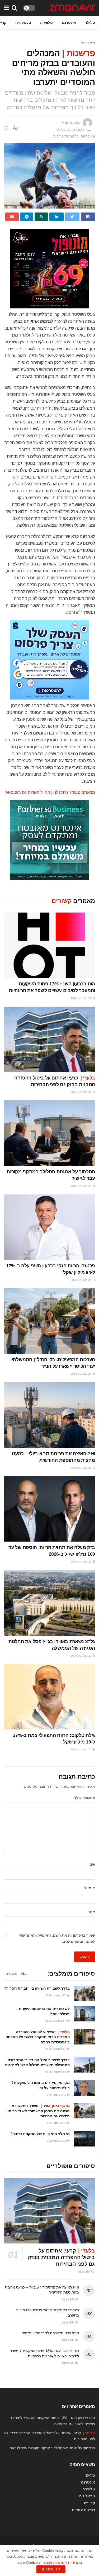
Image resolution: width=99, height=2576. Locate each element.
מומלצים (11, 1974)
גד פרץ (67, 123)
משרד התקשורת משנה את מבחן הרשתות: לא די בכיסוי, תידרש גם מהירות (38, 2111)
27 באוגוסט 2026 (81, 998)
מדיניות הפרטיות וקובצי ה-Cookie (53, 2562)
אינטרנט (69, 23)
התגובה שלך (85, 1798)
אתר (91, 1912)
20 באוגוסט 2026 (81, 1656)
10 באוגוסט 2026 (56, 2072)
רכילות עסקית (83, 2510)
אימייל (90, 1888)
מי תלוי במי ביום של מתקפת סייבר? (40, 2134)
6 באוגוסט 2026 (57, 2095)
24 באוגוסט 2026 (81, 1374)
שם (92, 1864)
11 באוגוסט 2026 (56, 2049)
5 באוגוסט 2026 (57, 2123)
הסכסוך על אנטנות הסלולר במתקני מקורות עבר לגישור (53, 2448)
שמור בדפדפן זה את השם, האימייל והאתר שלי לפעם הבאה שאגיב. (57, 1938)
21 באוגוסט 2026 (81, 1562)
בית (93, 43)
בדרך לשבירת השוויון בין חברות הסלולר (37, 1988)
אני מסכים (51, 2569)
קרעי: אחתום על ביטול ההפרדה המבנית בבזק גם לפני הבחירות (61, 2257)
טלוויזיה (46, 23)
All (24, 1974)
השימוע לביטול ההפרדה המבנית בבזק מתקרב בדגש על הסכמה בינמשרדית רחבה (38, 2037)
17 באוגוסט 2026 (56, 1995)
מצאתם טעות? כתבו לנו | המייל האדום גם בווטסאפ (50, 792)
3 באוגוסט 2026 (57, 2141)
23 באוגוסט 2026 (81, 1468)
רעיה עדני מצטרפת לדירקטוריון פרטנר (51, 2333)
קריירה (89, 2503)
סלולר (90, 23)
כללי (83, 43)
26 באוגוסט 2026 (81, 1186)
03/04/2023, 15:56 (70, 130)
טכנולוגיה (23, 23)
